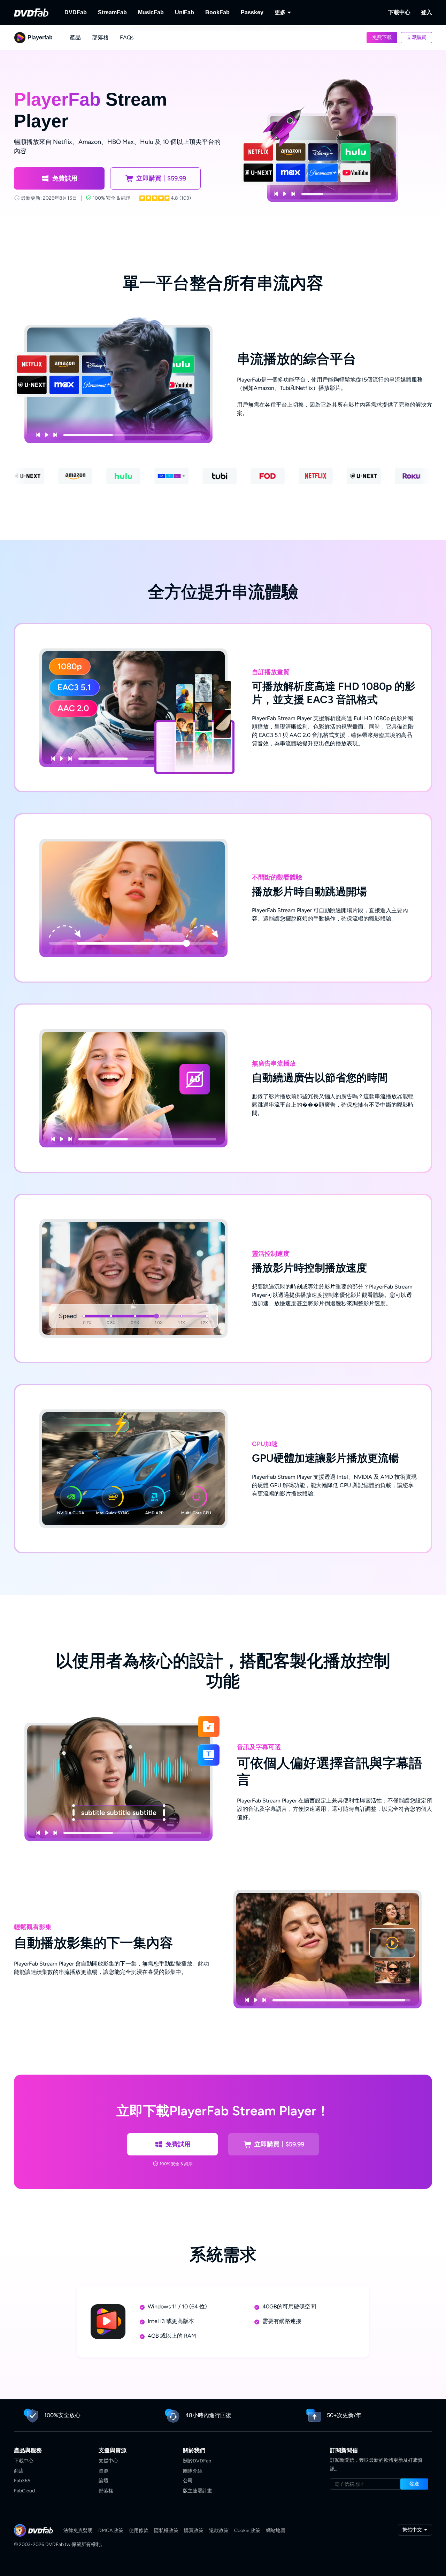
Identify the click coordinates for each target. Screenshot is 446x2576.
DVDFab (76, 12)
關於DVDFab (197, 2461)
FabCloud (24, 2491)
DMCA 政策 (111, 2531)
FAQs (127, 37)
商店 (19, 2471)
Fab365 (22, 2481)
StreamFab (112, 12)
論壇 (103, 2481)
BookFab (217, 12)
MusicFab (151, 12)
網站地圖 (276, 2531)
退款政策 (219, 2531)
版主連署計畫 (198, 2491)
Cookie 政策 (247, 2531)
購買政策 (194, 2531)
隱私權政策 (166, 2531)
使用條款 (139, 2531)
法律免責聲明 (78, 2531)
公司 (188, 2481)
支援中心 (108, 2461)
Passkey (252, 12)
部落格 (100, 37)
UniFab (184, 12)
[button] (382, 38)
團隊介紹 (193, 2471)
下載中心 (399, 12)
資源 (103, 2471)
